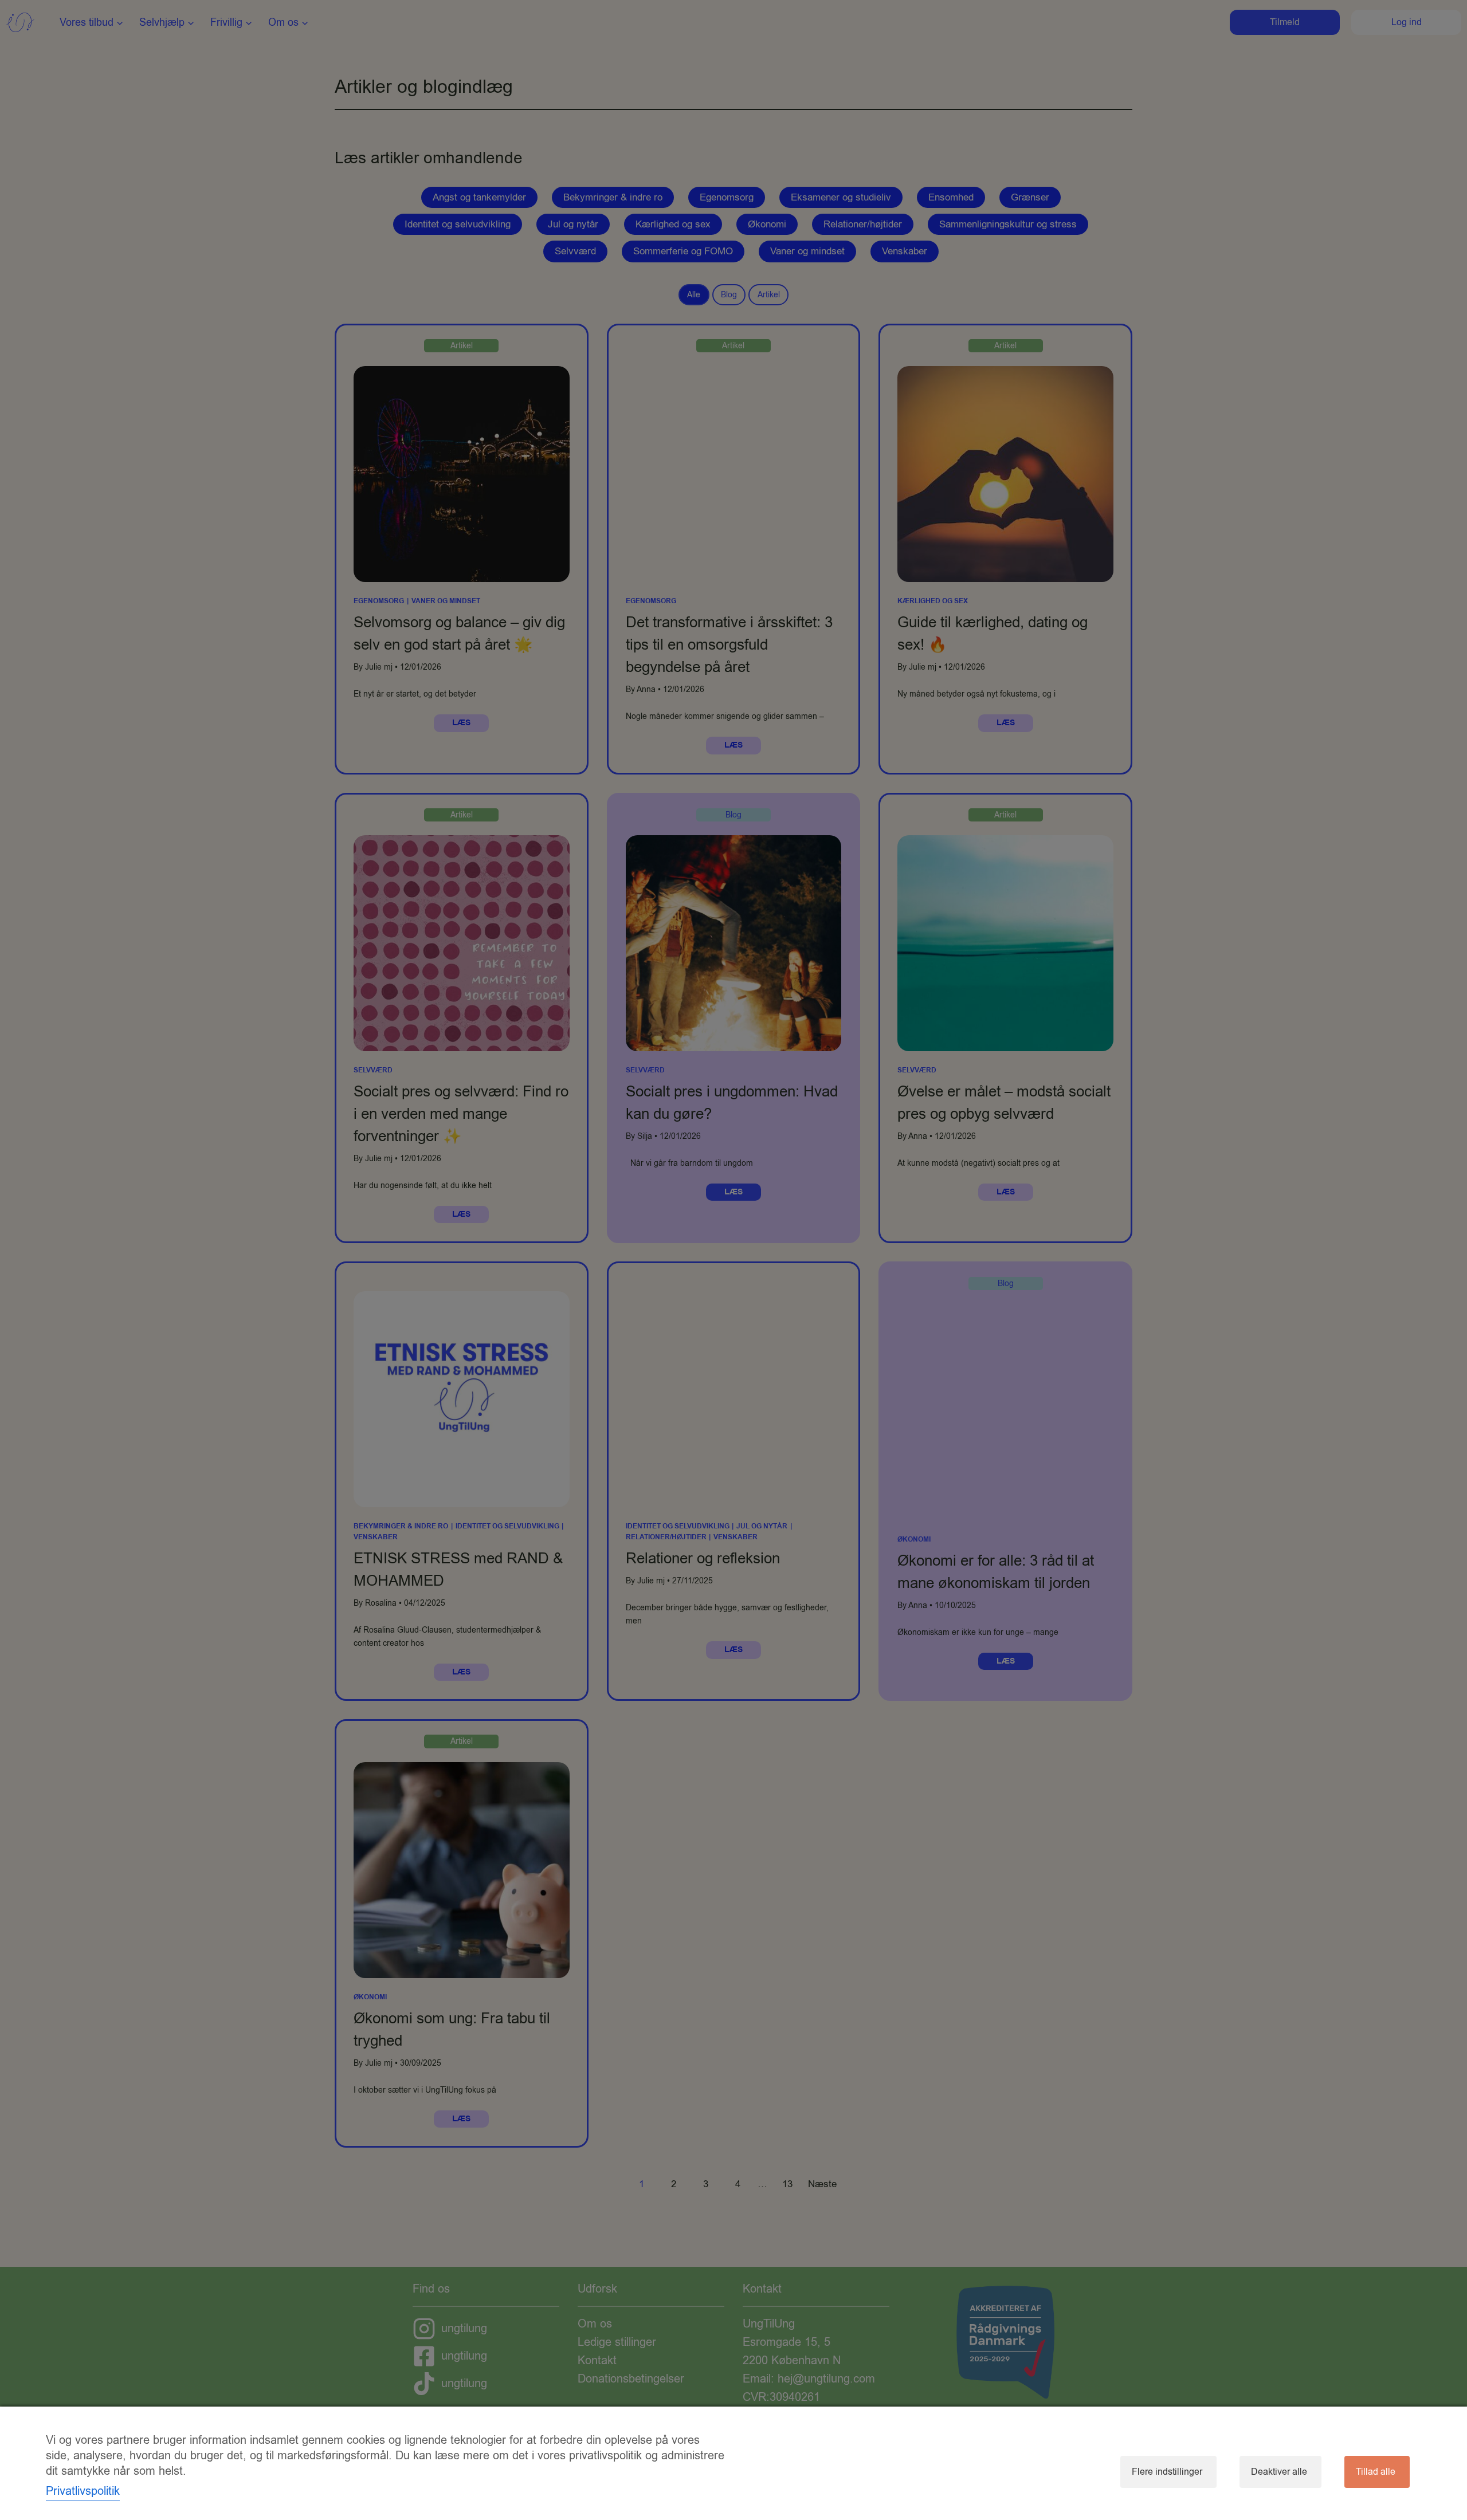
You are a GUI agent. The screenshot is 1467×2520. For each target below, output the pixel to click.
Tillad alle (1376, 2472)
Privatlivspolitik (83, 2491)
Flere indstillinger (1167, 2472)
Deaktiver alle (1279, 2472)
